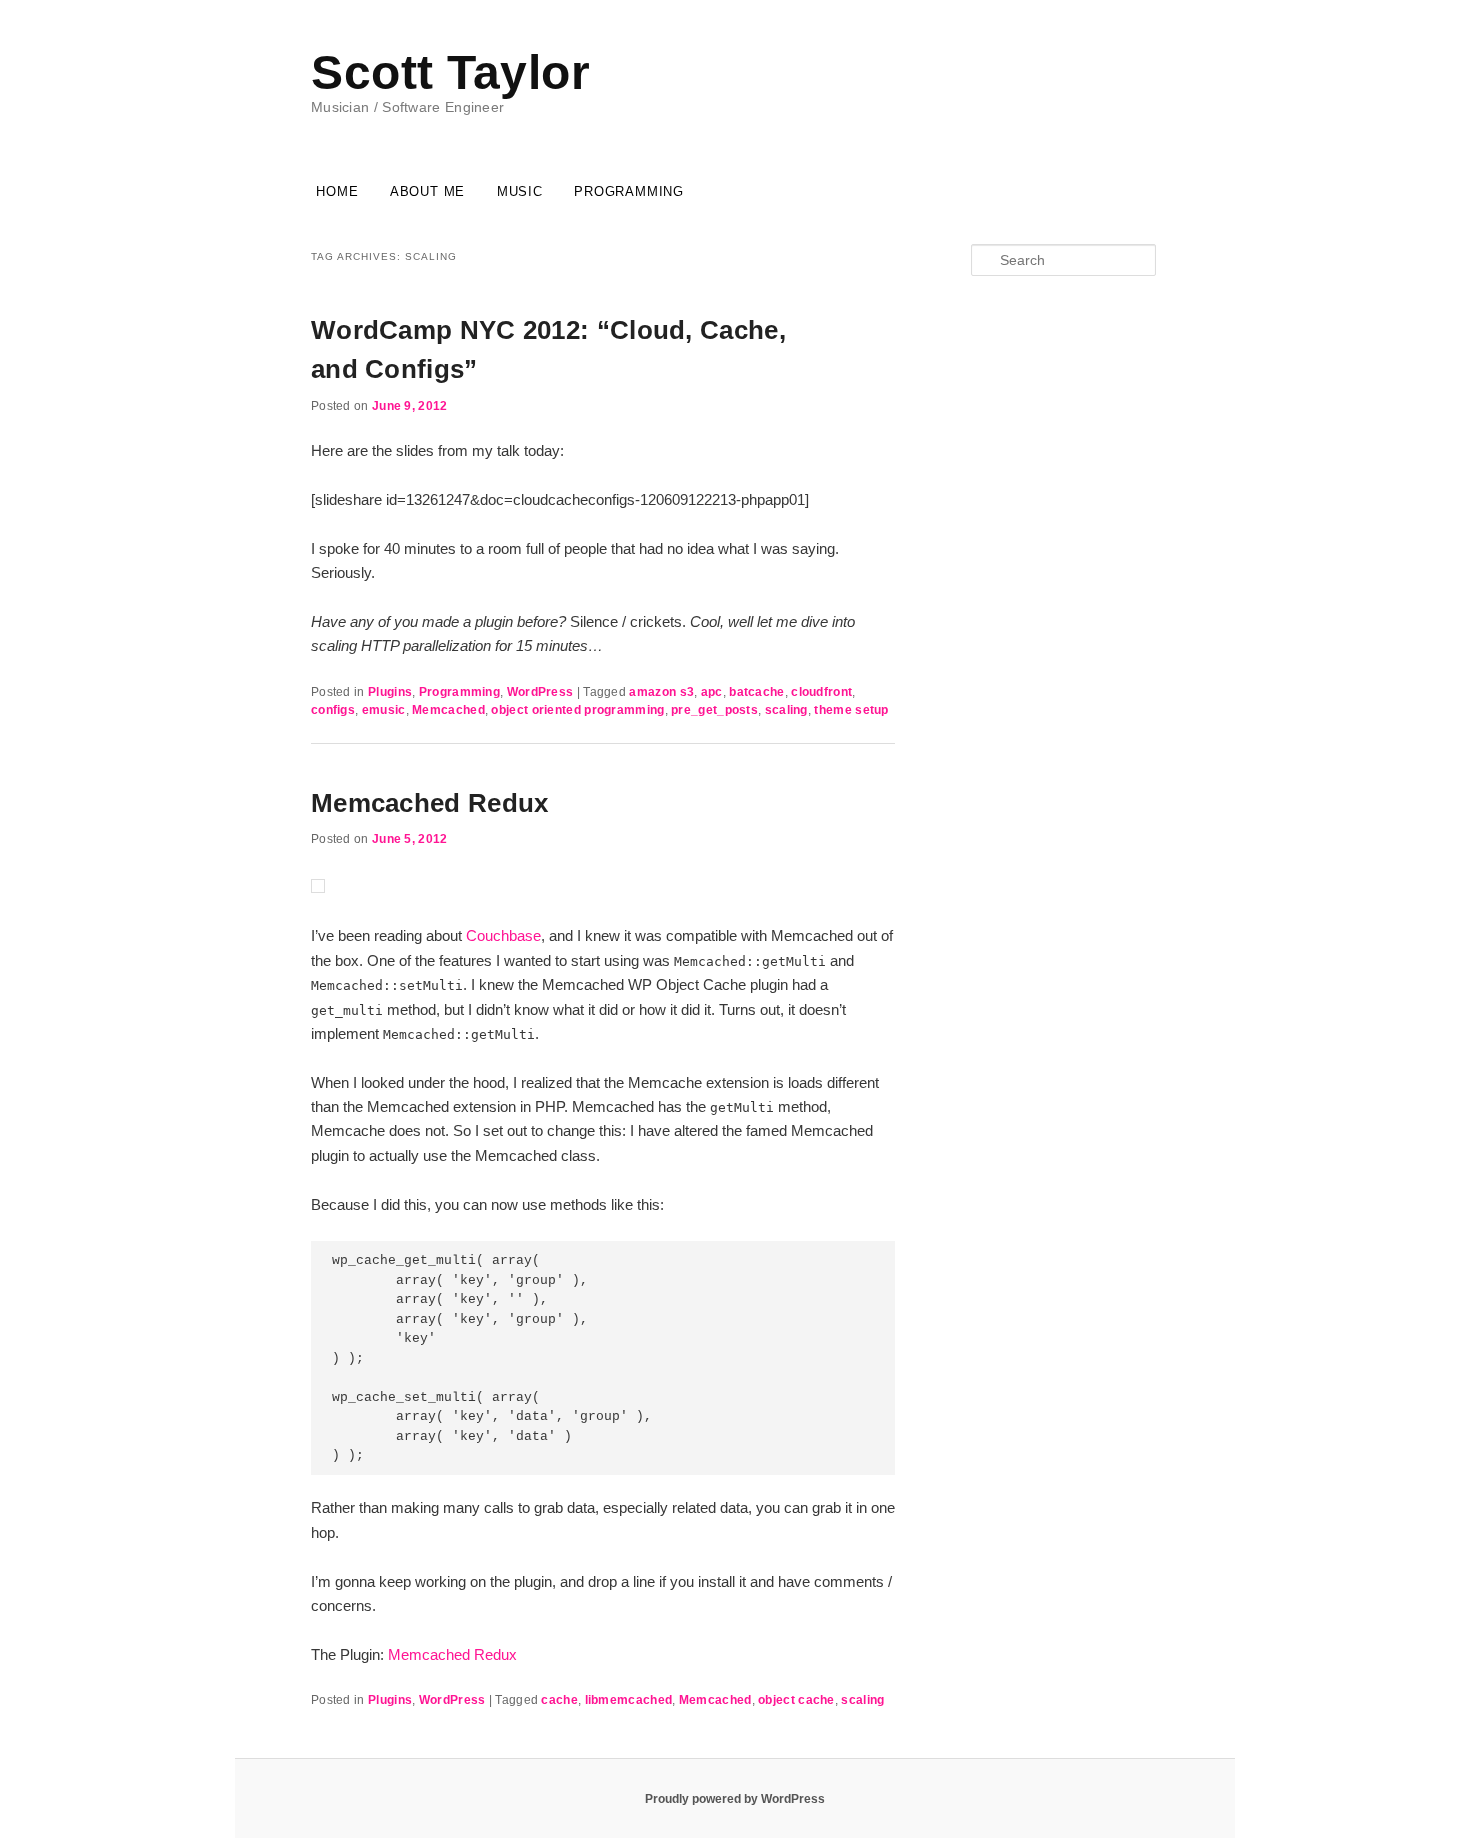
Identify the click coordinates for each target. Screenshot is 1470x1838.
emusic (384, 710)
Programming (629, 191)
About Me (427, 191)
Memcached (448, 710)
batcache (756, 692)
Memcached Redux (430, 803)
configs (333, 710)
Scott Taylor (450, 72)
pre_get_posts (714, 710)
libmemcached (629, 1700)
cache (559, 1700)
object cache (796, 1700)
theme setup (851, 710)
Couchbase (503, 935)
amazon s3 (661, 692)
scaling (786, 710)
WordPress (540, 692)
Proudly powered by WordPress (735, 1799)
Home (337, 191)
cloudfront (821, 692)
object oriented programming (577, 710)
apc (712, 692)
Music (520, 191)
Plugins (390, 692)
